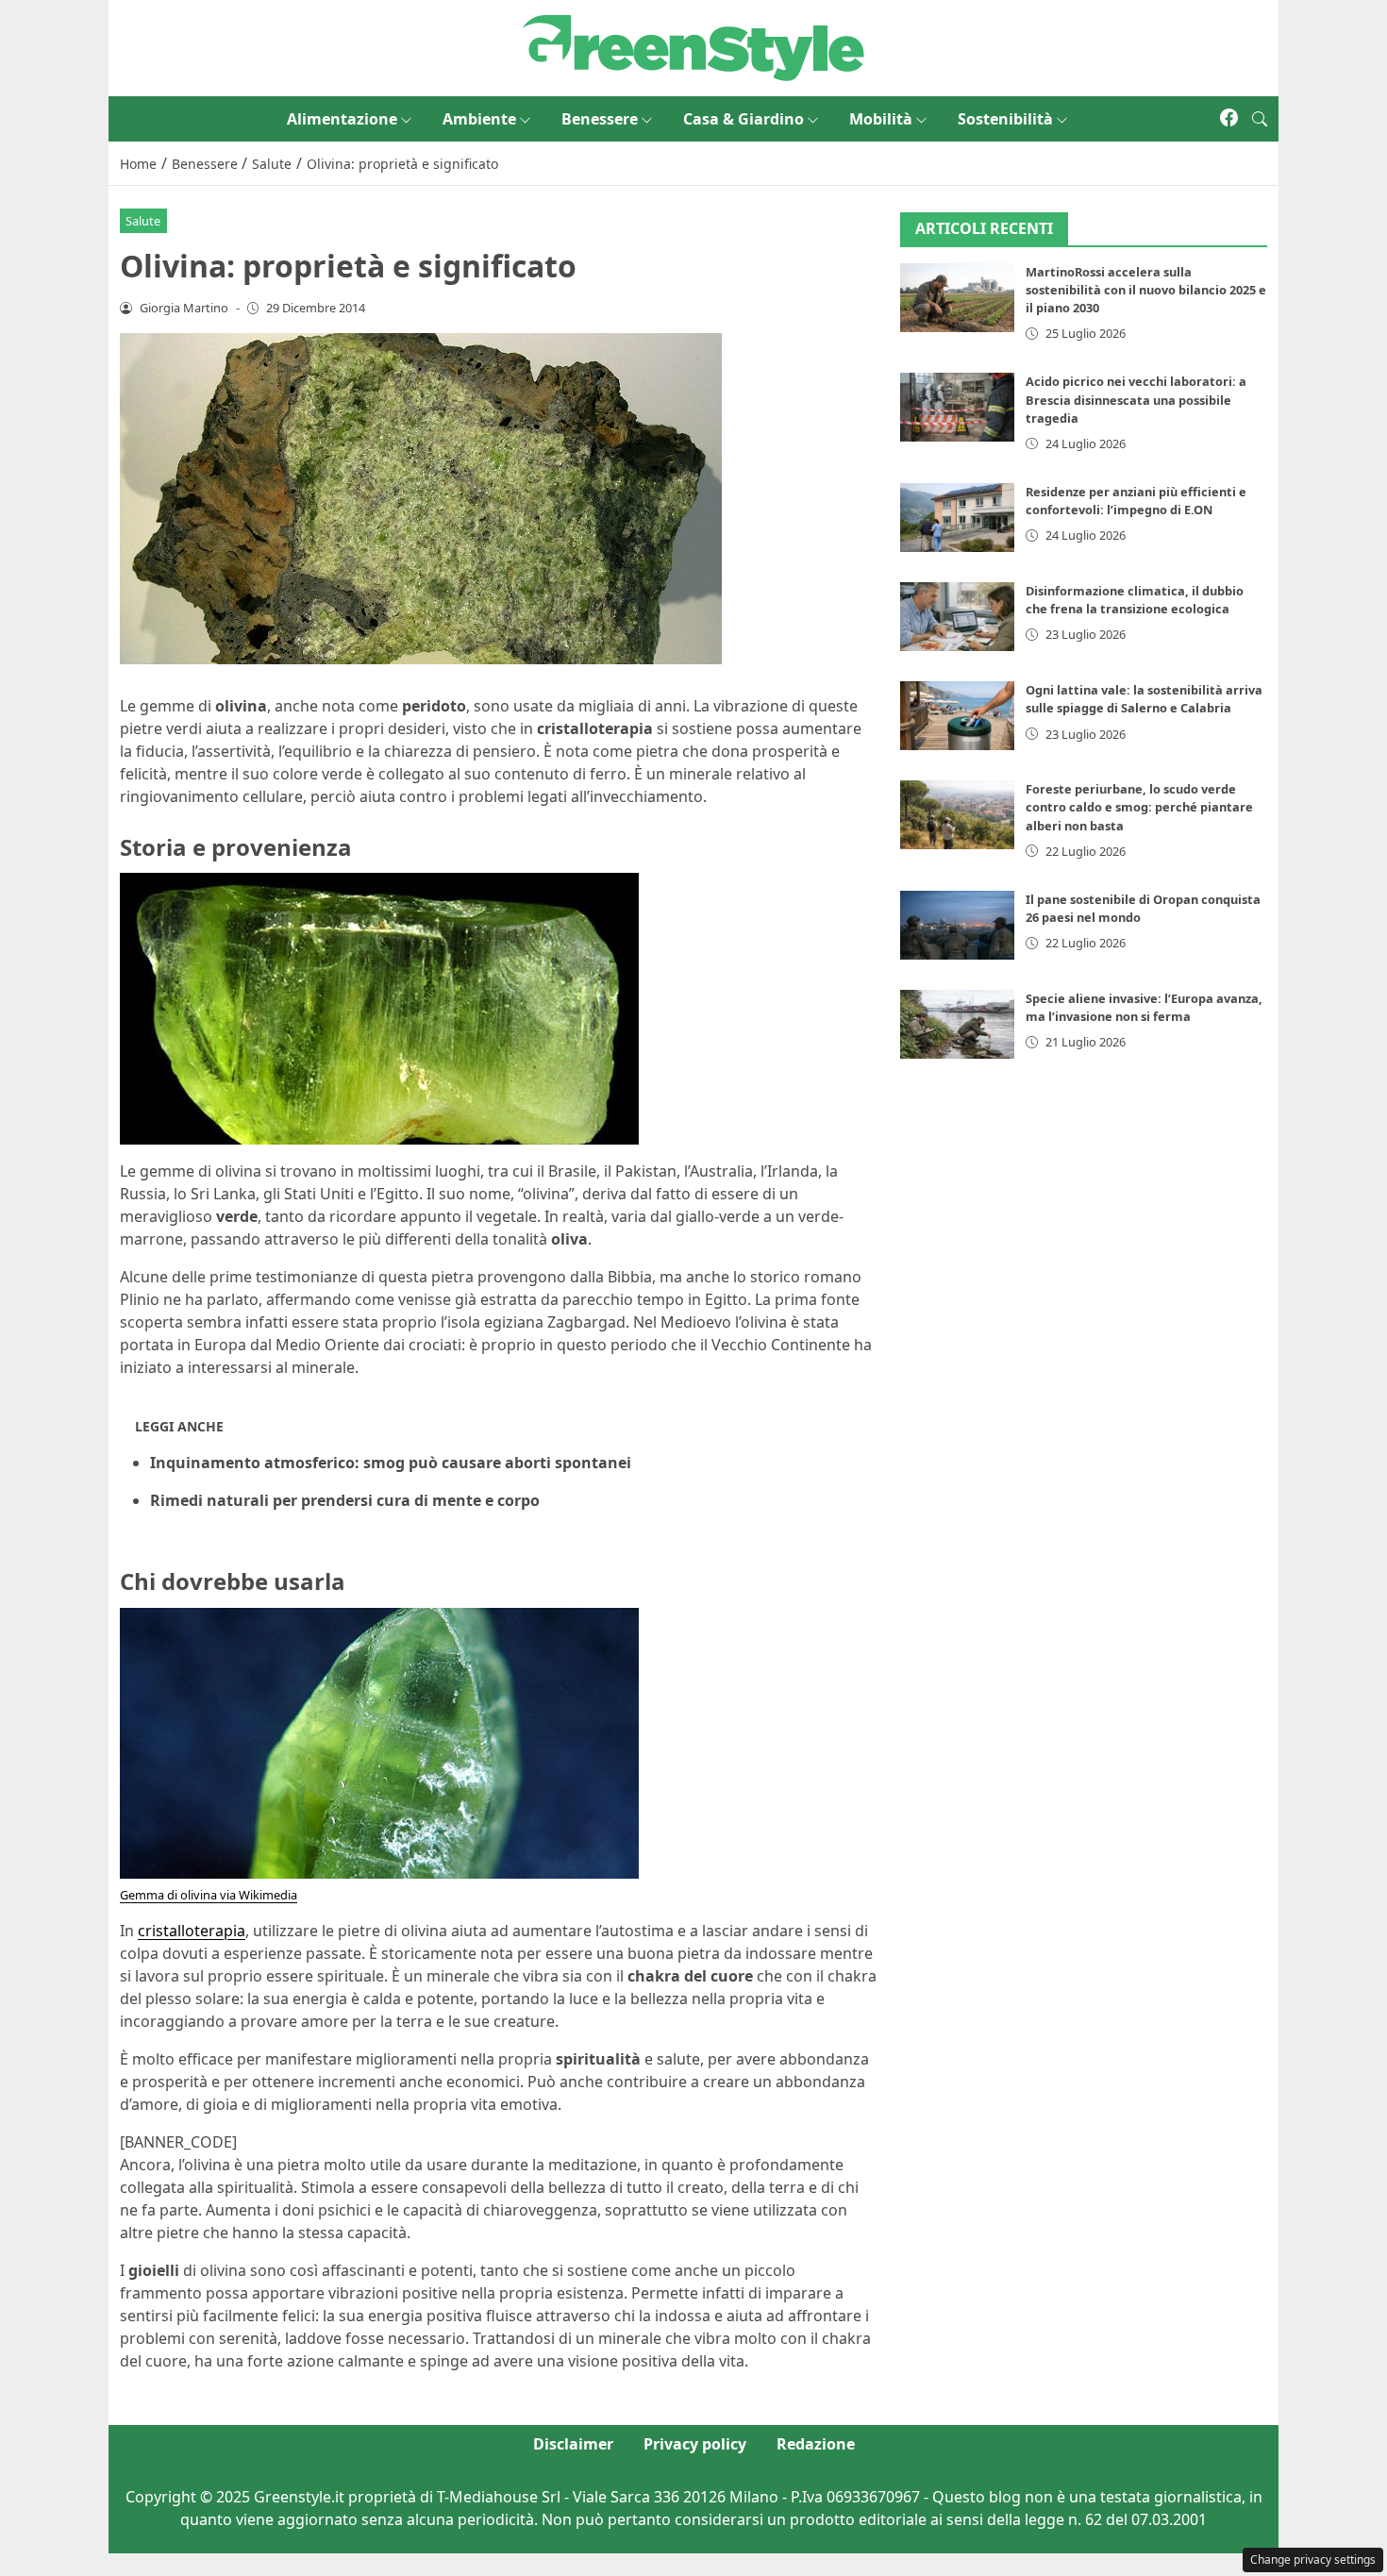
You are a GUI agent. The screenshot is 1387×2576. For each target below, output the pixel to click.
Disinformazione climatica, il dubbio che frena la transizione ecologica (1135, 600)
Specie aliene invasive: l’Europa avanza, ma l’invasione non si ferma (1144, 1007)
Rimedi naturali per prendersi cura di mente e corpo (345, 1500)
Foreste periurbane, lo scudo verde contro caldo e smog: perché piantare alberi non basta (1139, 807)
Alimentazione (342, 119)
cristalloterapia (192, 1931)
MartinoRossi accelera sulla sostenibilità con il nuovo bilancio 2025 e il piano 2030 (1146, 290)
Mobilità (881, 119)
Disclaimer (573, 2444)
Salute (143, 221)
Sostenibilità (1005, 119)
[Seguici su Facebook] (1229, 119)
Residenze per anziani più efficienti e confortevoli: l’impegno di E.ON (1136, 501)
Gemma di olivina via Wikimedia (209, 1895)
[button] (1260, 119)
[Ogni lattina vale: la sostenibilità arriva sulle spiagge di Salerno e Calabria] (958, 716)
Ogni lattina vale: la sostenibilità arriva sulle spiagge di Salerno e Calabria (1144, 699)
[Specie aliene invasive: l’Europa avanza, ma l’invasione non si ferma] (958, 1024)
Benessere (600, 119)
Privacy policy (695, 2444)
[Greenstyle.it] (693, 46)
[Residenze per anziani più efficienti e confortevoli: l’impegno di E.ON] (958, 518)
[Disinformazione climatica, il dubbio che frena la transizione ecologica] (958, 617)
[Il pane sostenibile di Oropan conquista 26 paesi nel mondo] (958, 925)
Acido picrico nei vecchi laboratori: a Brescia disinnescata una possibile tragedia (1136, 399)
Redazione (816, 2444)
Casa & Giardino (744, 119)
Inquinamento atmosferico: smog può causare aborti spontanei (391, 1463)
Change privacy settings (1313, 2559)
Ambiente (479, 119)
